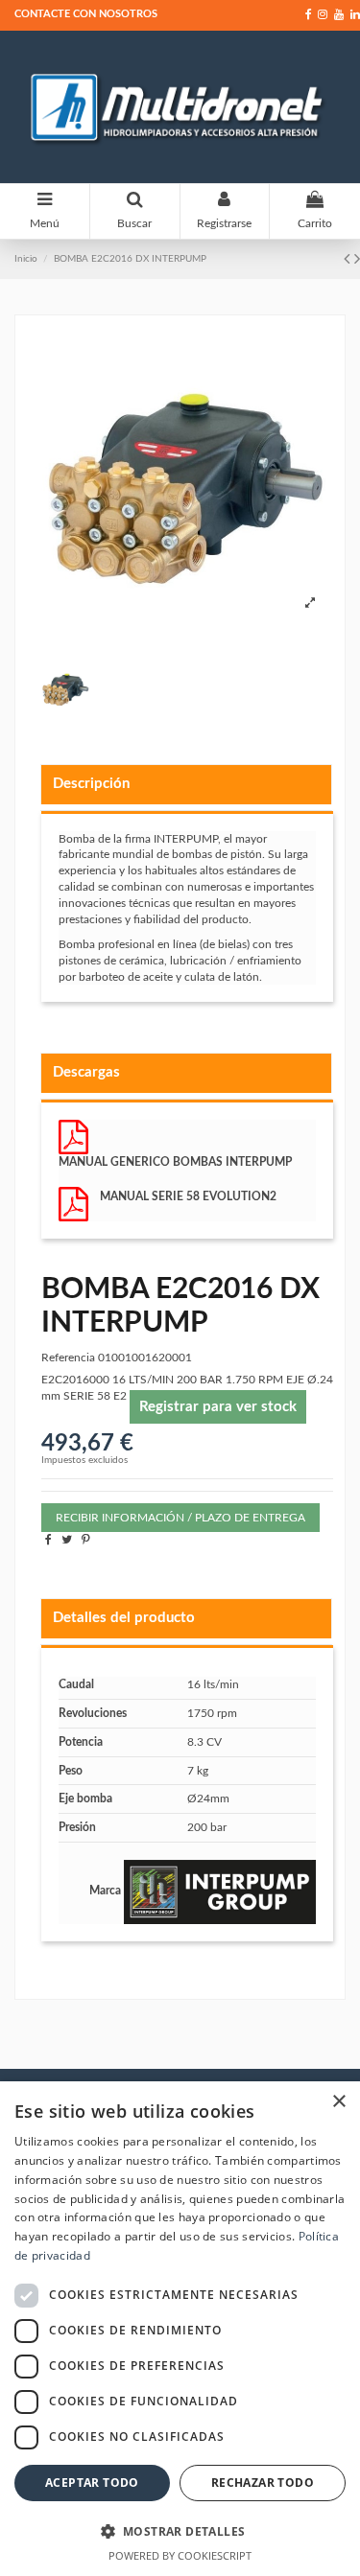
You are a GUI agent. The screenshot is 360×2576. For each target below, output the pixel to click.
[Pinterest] (86, 1540)
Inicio (26, 259)
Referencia (68, 1358)
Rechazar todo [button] (263, 2483)
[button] (180, 2531)
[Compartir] (48, 1540)
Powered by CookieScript (180, 2555)
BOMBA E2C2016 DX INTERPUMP (130, 259)
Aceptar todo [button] (92, 2483)
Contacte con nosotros (86, 14)
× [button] (338, 2102)
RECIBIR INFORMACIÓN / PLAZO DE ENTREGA (180, 1518)
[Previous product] (349, 260)
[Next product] (357, 260)
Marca (105, 1891)
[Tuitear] (67, 1540)
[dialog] (180, 2329)
